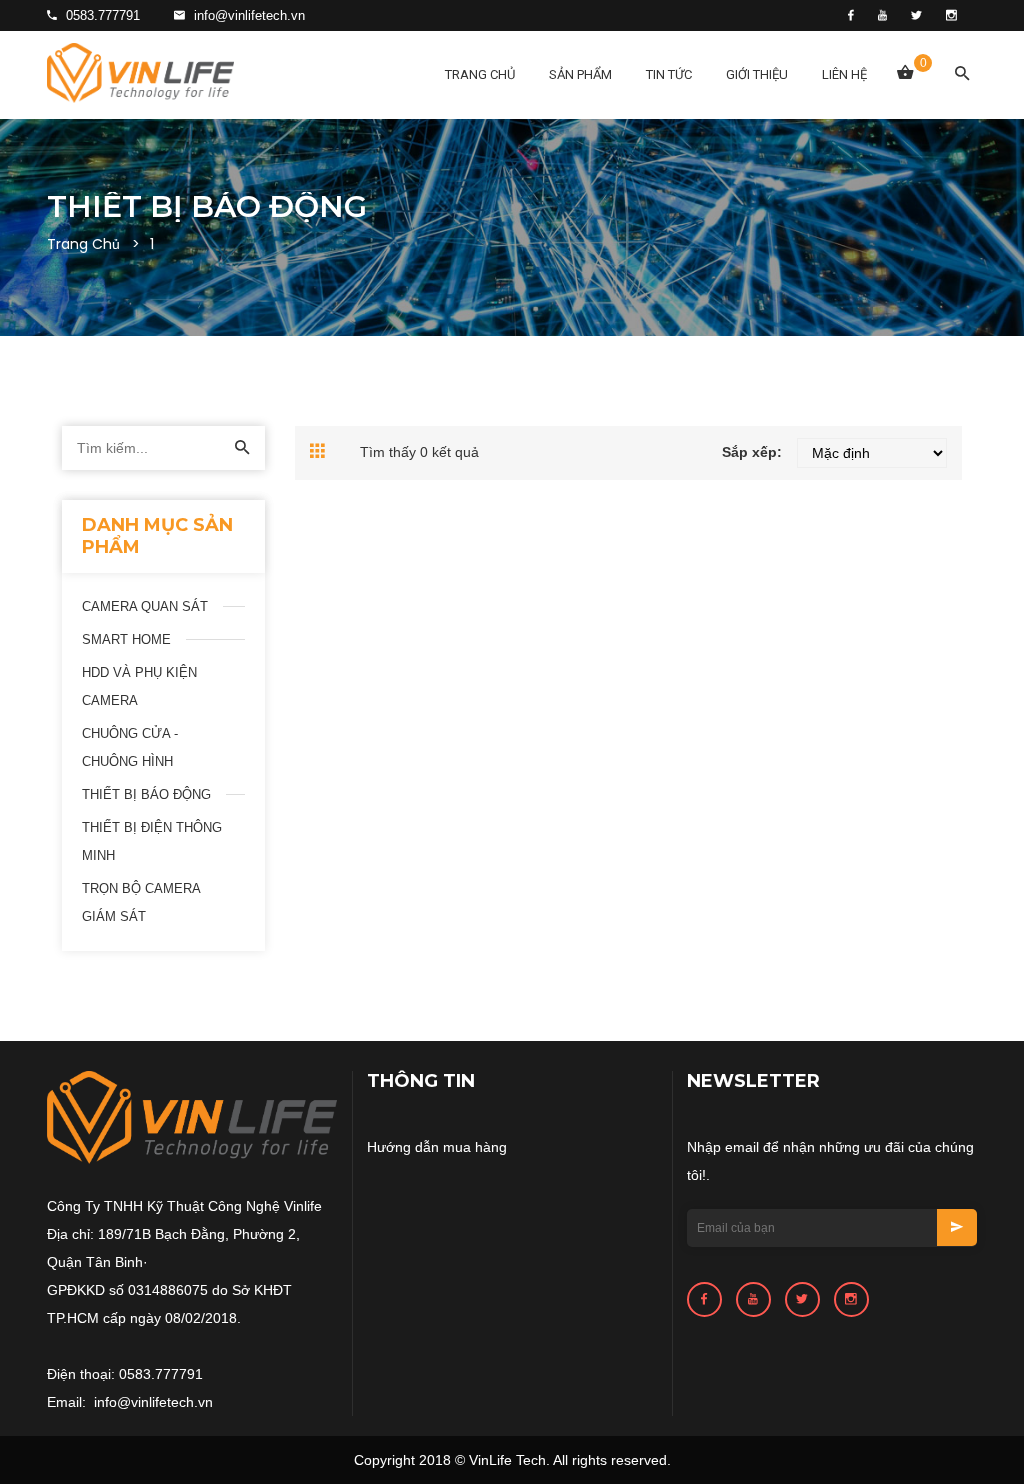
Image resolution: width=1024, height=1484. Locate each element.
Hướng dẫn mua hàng (437, 1147)
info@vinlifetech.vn (247, 15)
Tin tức (669, 74)
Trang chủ (480, 74)
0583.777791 (101, 15)
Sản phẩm (580, 74)
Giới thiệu (757, 74)
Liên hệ (844, 74)
